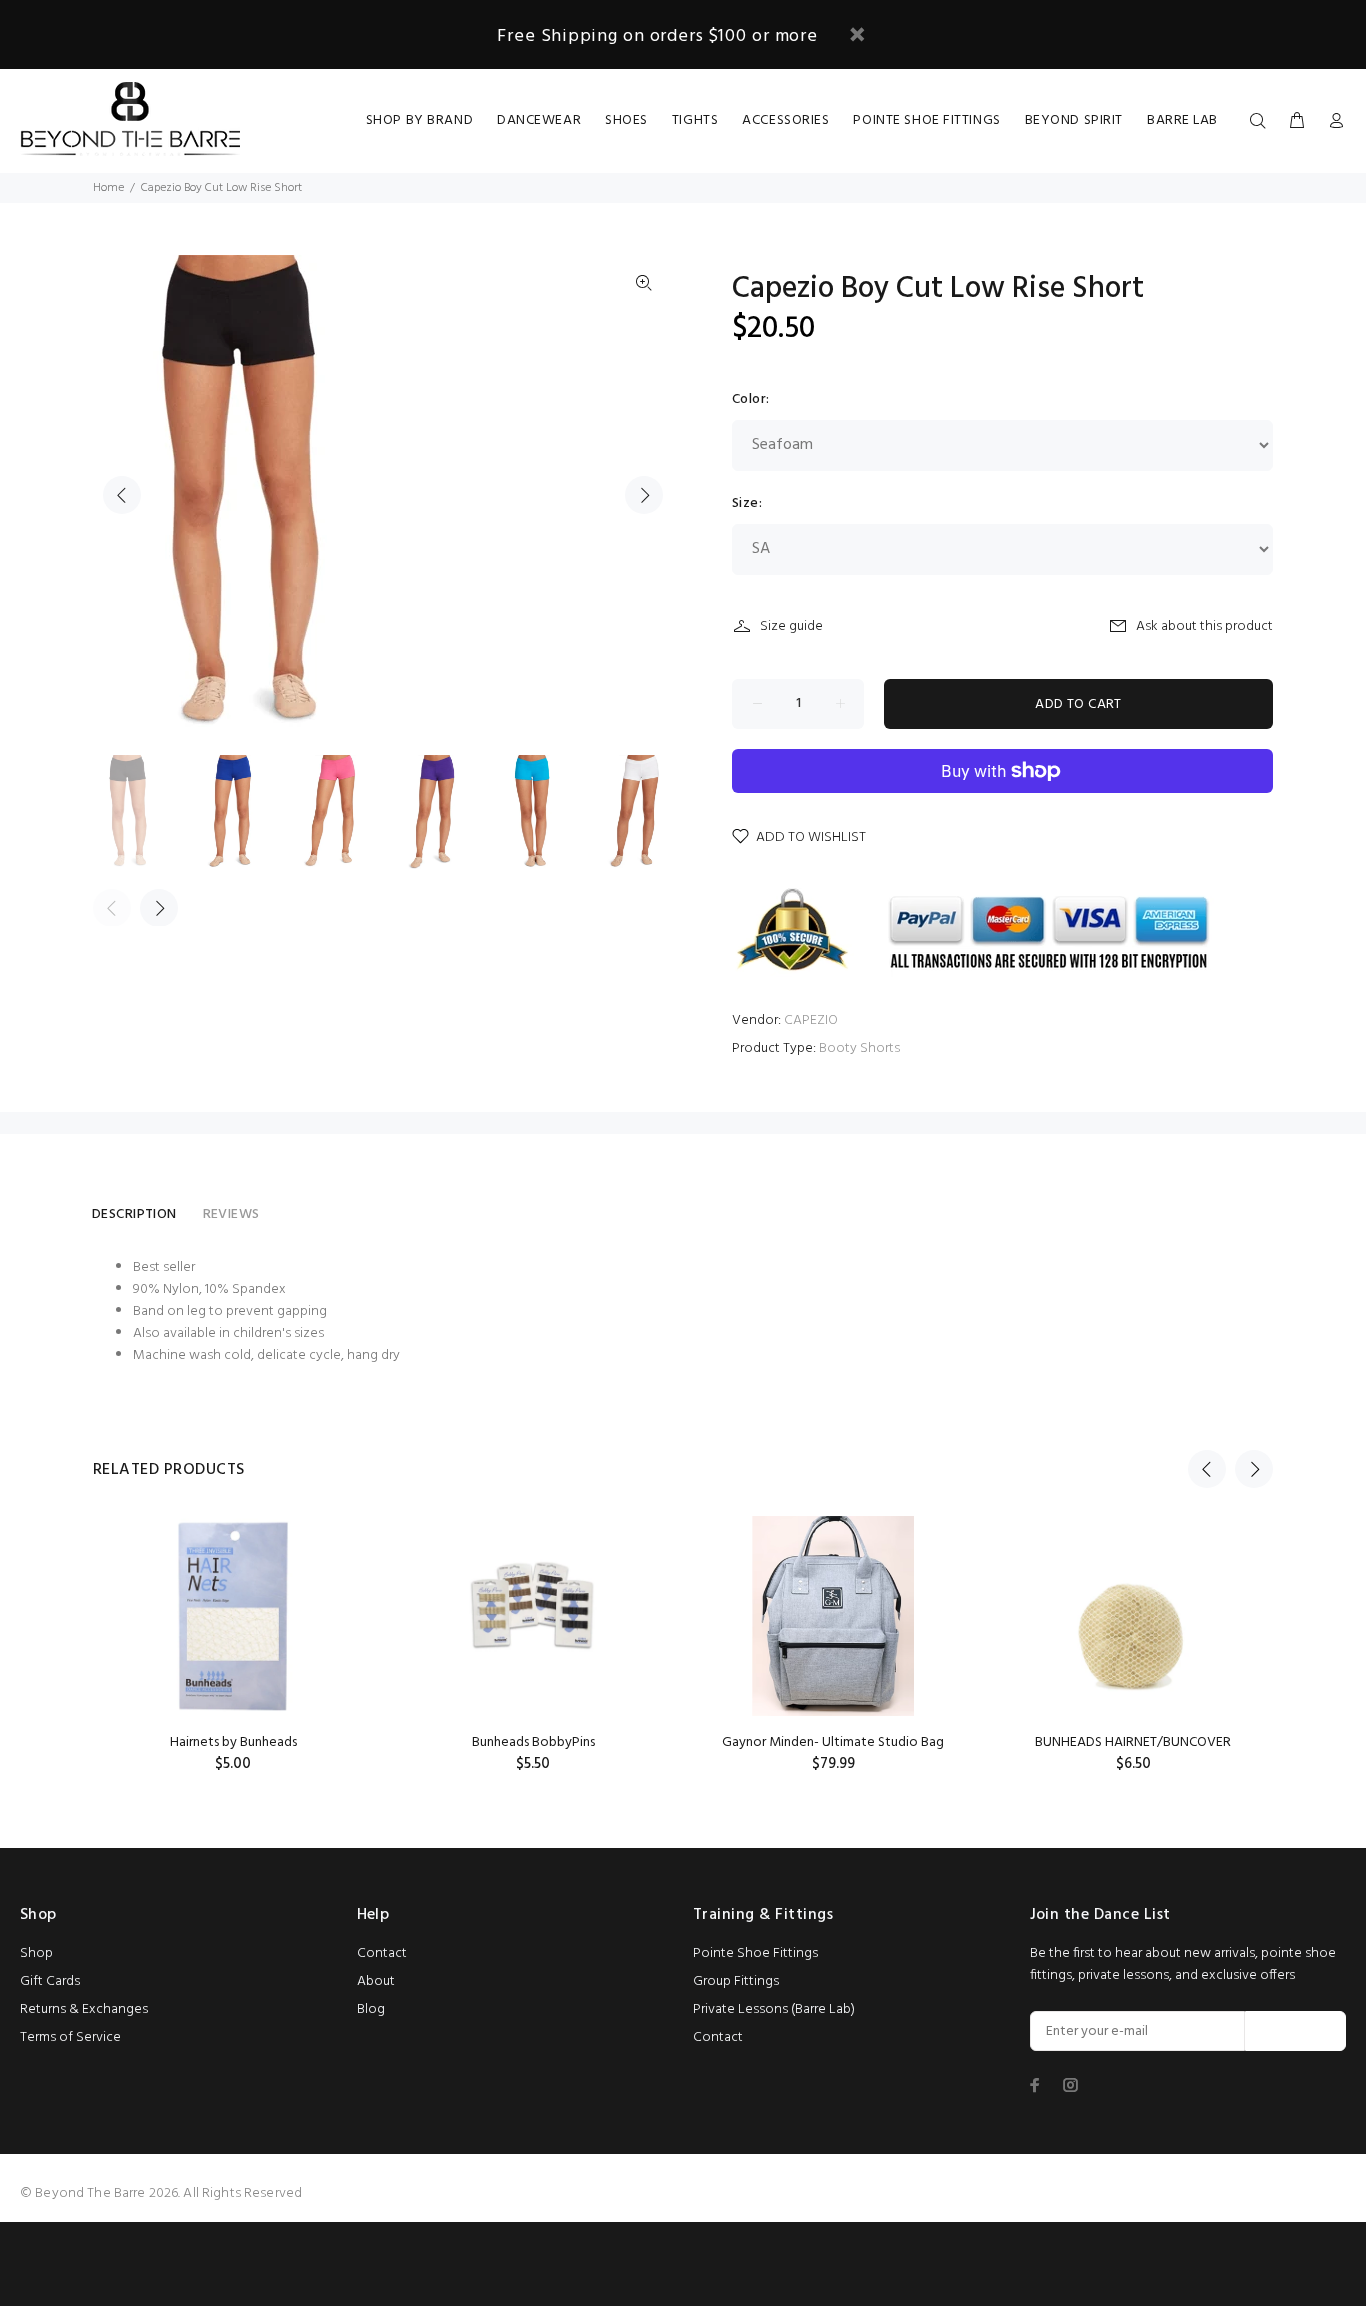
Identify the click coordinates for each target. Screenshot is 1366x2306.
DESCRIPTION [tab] (134, 1214)
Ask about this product (1204, 626)
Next (644, 495)
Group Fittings (736, 1981)
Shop (36, 1953)
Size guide (791, 626)
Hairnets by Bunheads (233, 1742)
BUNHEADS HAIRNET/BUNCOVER (1133, 1742)
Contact (382, 1953)
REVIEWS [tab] (231, 1214)
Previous (122, 495)
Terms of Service (70, 2037)
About (376, 1981)
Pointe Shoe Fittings (755, 1953)
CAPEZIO (811, 1020)
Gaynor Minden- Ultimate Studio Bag (833, 1742)
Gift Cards (50, 1981)
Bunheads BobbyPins (533, 1742)
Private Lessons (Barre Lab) (774, 2009)
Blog (371, 2009)
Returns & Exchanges (84, 2009)
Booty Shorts (859, 1048)
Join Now (1295, 2031)
